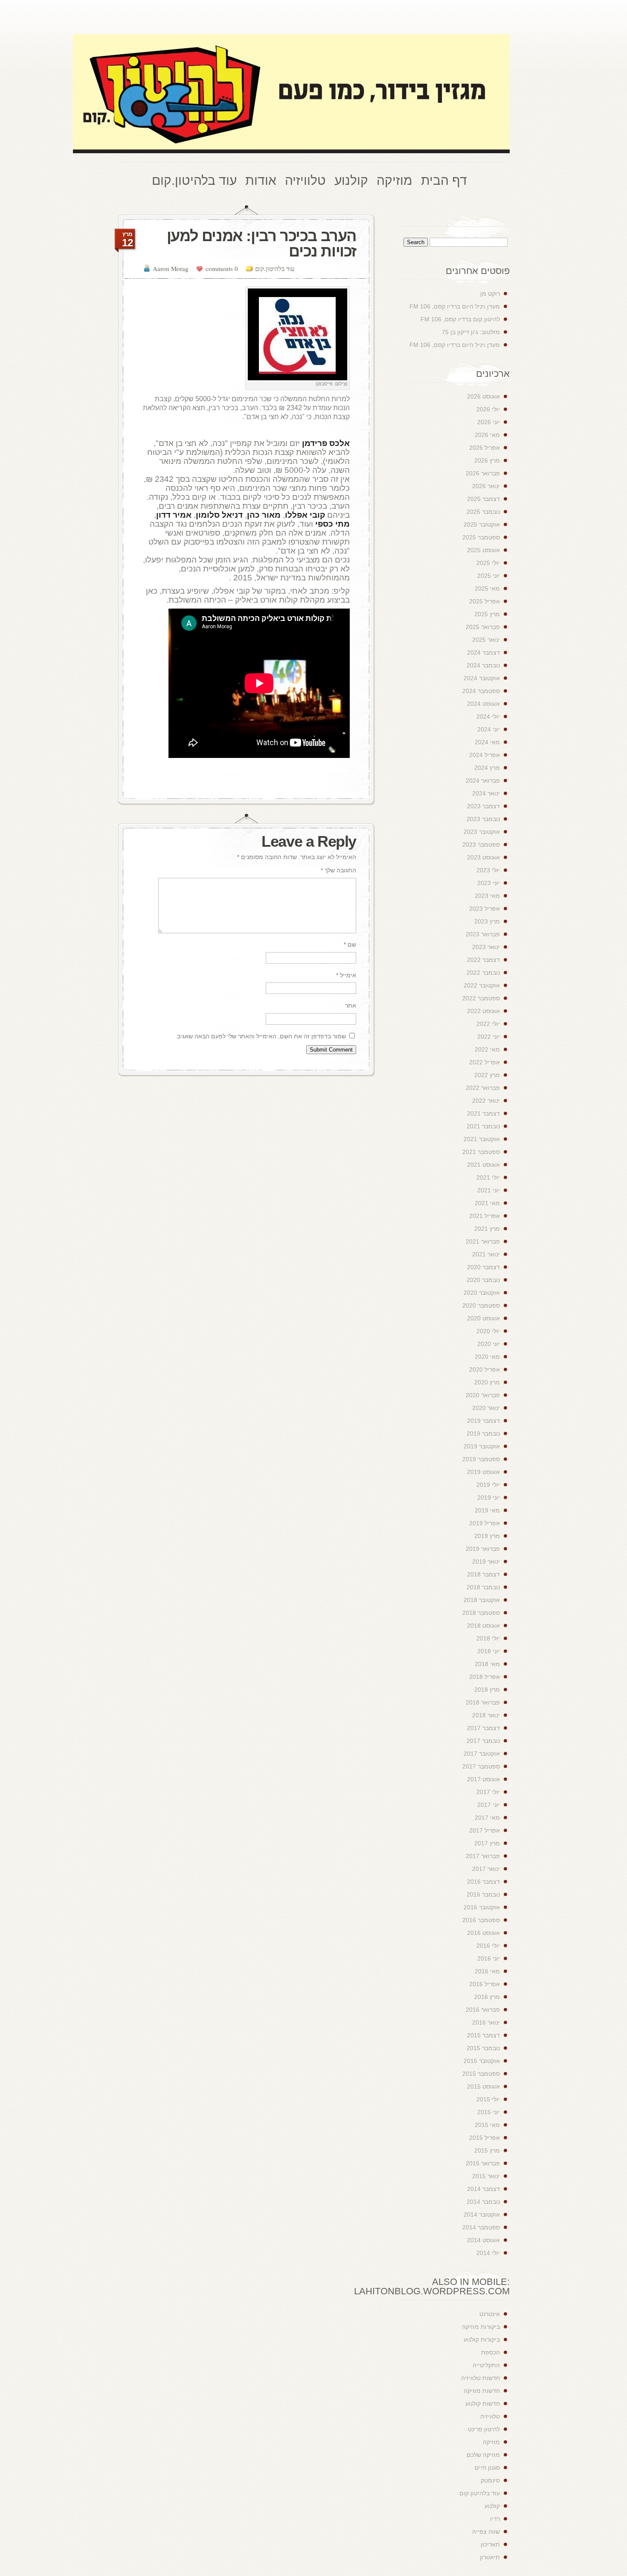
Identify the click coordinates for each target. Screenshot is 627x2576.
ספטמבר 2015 (481, 2074)
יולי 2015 (488, 2099)
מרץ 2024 (487, 768)
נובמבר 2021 (483, 1126)
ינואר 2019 (486, 1562)
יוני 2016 (489, 1958)
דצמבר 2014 (483, 2189)
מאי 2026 (487, 435)
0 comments (222, 268)
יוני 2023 (489, 883)
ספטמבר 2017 (481, 1766)
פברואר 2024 (483, 781)
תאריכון (490, 2544)
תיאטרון (490, 2557)
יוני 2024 (489, 729)
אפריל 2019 (485, 1523)
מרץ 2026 (487, 460)
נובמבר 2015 (483, 2048)
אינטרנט (490, 2314)
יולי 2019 (488, 1485)
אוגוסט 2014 (483, 2240)
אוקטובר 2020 (482, 1293)
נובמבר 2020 (483, 1280)
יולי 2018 (488, 1638)
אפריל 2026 (485, 448)
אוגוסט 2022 (483, 1011)
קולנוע (492, 2506)
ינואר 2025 (486, 640)
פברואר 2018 (483, 1702)
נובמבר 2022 (483, 973)
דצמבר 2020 (483, 1267)
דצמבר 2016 (483, 1882)
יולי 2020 (488, 1331)
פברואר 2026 (483, 473)
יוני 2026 (489, 422)
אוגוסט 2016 (483, 1933)
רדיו (495, 2519)
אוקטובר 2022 (482, 985)
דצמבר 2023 (483, 806)
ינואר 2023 (486, 947)
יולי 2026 (488, 409)
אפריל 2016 (485, 1984)
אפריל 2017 (485, 1830)
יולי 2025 (488, 563)
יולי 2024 (488, 717)
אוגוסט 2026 (483, 396)
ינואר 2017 (486, 1869)
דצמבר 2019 (483, 1421)
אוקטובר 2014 (482, 2215)
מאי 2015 (487, 2125)
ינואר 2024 (486, 793)
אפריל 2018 (485, 1677)
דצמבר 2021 (483, 1113)
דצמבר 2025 (483, 499)
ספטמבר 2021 (481, 1152)
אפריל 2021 (485, 1216)
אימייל (346, 975)
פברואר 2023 (483, 934)
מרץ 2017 (487, 1843)
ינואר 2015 (486, 2176)
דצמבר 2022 (483, 960)
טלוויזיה (490, 2416)
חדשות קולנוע (483, 2404)
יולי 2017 (488, 1792)
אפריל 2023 (485, 909)
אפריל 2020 (485, 1370)
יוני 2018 (489, 1651)
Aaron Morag (171, 268)
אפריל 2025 (485, 601)
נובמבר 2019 (483, 1434)
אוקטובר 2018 (482, 1600)
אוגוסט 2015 (483, 2086)
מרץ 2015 (487, 2151)
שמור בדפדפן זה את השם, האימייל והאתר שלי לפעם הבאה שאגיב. (261, 1036)
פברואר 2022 (483, 1088)
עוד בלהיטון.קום (275, 268)
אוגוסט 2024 (483, 704)
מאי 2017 (487, 1818)
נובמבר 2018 (483, 1587)
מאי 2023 (487, 896)
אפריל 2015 (485, 2138)
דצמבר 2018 (483, 1574)
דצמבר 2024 (483, 653)
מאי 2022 (487, 1049)
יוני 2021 (489, 1190)
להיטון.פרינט (484, 2429)
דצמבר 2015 (483, 2035)
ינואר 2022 (486, 1101)
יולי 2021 (488, 1177)
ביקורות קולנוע (482, 2340)
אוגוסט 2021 (483, 1165)
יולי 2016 (488, 1946)
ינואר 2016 (486, 2022)
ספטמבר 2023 (481, 845)
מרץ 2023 (487, 921)
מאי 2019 (487, 1510)
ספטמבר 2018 (481, 1613)
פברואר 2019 (483, 1549)
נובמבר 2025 (483, 512)
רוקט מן (490, 294)
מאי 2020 (487, 1357)
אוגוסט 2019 (483, 1472)
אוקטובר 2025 (482, 525)
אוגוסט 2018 (483, 1626)
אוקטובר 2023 (482, 832)
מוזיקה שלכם (483, 2455)
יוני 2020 (489, 1344)
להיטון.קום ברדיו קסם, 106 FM (460, 319)
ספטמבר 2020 (481, 1305)
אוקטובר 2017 (482, 1754)
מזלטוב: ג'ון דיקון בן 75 (471, 332)
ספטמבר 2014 (481, 2227)
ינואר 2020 (486, 1408)
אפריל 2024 (485, 755)
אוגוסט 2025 (483, 550)
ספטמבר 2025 (481, 537)
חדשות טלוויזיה (480, 2378)
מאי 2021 (487, 1203)
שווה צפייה (486, 2532)
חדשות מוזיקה (482, 2391)
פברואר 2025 (483, 627)
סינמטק (490, 2480)
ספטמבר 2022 (481, 998)
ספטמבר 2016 (481, 1920)
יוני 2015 (489, 2112)
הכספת (491, 2352)
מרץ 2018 (487, 1690)
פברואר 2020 (483, 1395)
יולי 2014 (488, 2253)
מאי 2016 (487, 1971)
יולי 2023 (488, 870)
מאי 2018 (487, 1664)
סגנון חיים (487, 2468)
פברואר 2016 (483, 2010)
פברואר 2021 (483, 1241)
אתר (351, 1005)
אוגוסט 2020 (483, 1318)
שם (350, 944)
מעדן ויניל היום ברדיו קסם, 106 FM (455, 306)
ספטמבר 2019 (481, 1459)
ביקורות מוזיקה (481, 2327)
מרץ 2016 (487, 1997)
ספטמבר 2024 (481, 691)
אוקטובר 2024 (482, 678)
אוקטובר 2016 (482, 1907)
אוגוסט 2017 (483, 1779)
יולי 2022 (488, 1024)
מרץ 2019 (487, 1536)
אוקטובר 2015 (482, 2061)
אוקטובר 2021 (482, 1139)
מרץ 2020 (487, 1382)
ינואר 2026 (486, 486)
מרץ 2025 (487, 614)
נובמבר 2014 (483, 2202)
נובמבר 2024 (483, 665)
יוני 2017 (489, 1805)
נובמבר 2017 (483, 1741)
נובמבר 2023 (483, 819)
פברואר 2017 (483, 1856)
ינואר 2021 (486, 1254)
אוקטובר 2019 (482, 1446)
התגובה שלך (338, 870)
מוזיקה (491, 2442)
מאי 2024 (487, 742)
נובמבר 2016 (483, 1894)
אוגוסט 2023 (483, 857)
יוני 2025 (489, 576)
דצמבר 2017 (483, 1728)
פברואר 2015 (483, 2163)
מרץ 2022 (487, 1075)
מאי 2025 (487, 589)
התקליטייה (486, 2365)
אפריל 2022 (485, 1062)
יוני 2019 (489, 1498)
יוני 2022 (489, 1037)
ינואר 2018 (486, 1715)
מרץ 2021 (487, 1229)
